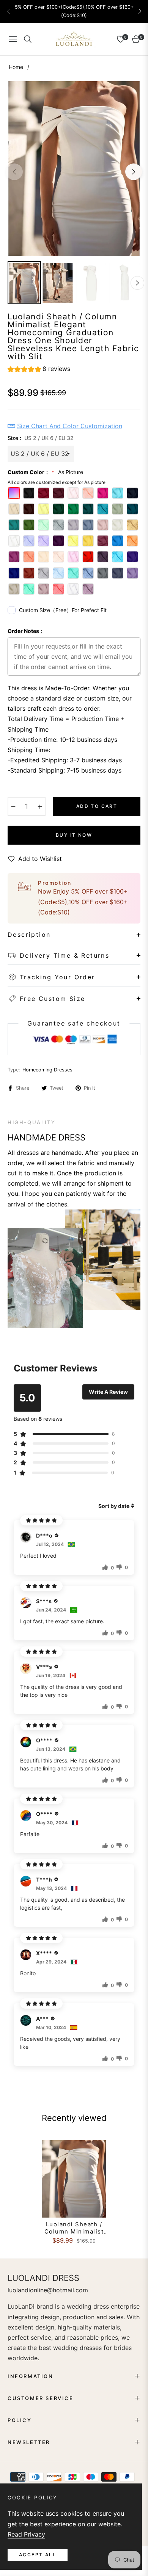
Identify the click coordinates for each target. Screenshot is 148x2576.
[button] (140, 11)
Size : (41, 438)
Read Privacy (26, 2534)
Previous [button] (14, 172)
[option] (74, 169)
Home (16, 67)
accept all (38, 2555)
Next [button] (134, 172)
